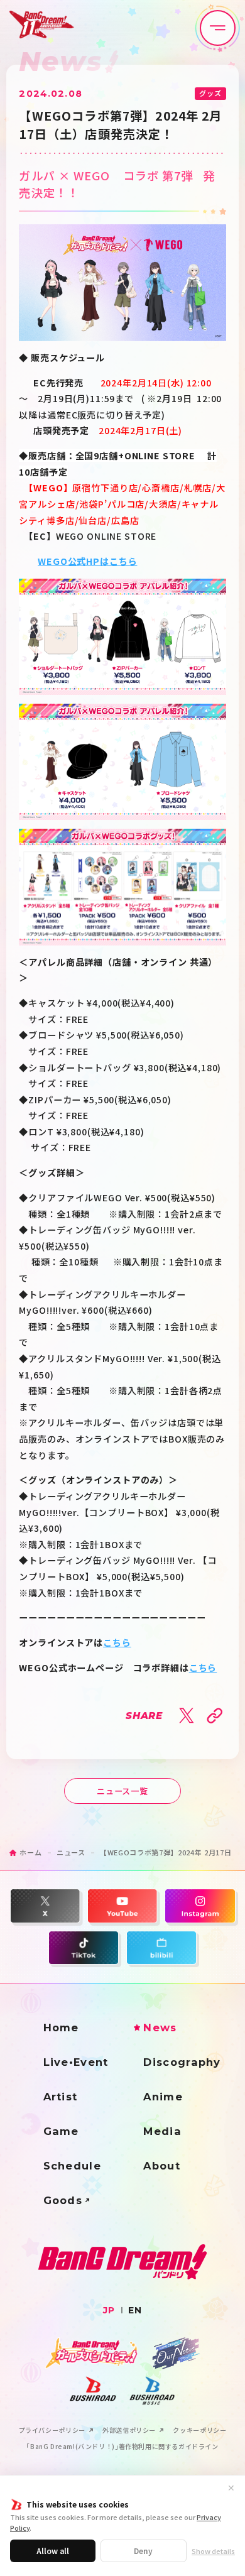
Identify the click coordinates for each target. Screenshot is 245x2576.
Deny (143, 2551)
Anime (163, 2097)
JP (109, 2310)
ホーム (30, 1852)
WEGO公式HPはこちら (87, 561)
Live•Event (76, 2062)
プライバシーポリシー (52, 2430)
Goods (63, 2200)
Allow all (53, 2551)
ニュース (71, 1852)
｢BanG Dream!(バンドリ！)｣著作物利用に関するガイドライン (122, 2447)
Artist (61, 2097)
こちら (117, 1642)
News (160, 2028)
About (162, 2166)
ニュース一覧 (122, 1791)
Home (61, 2028)
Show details (213, 2551)
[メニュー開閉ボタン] (218, 28)
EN (135, 2310)
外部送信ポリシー (129, 2430)
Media (162, 2131)
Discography (182, 2062)
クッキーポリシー (199, 2430)
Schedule (72, 2166)
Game (61, 2131)
